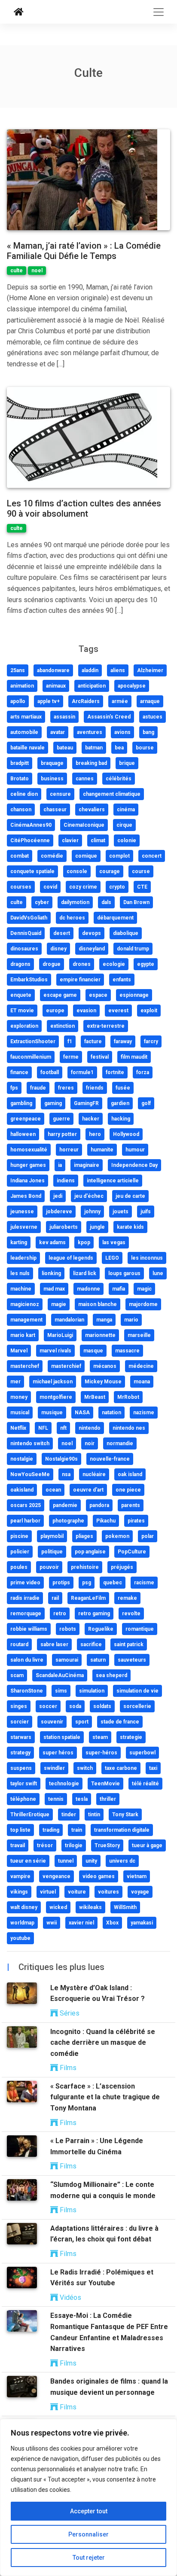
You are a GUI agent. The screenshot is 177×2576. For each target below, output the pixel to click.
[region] (88, 2497)
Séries (69, 2013)
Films (67, 2068)
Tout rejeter (89, 2558)
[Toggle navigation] (159, 12)
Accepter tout (89, 2511)
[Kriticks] (19, 12)
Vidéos (70, 2297)
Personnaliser (88, 2534)
